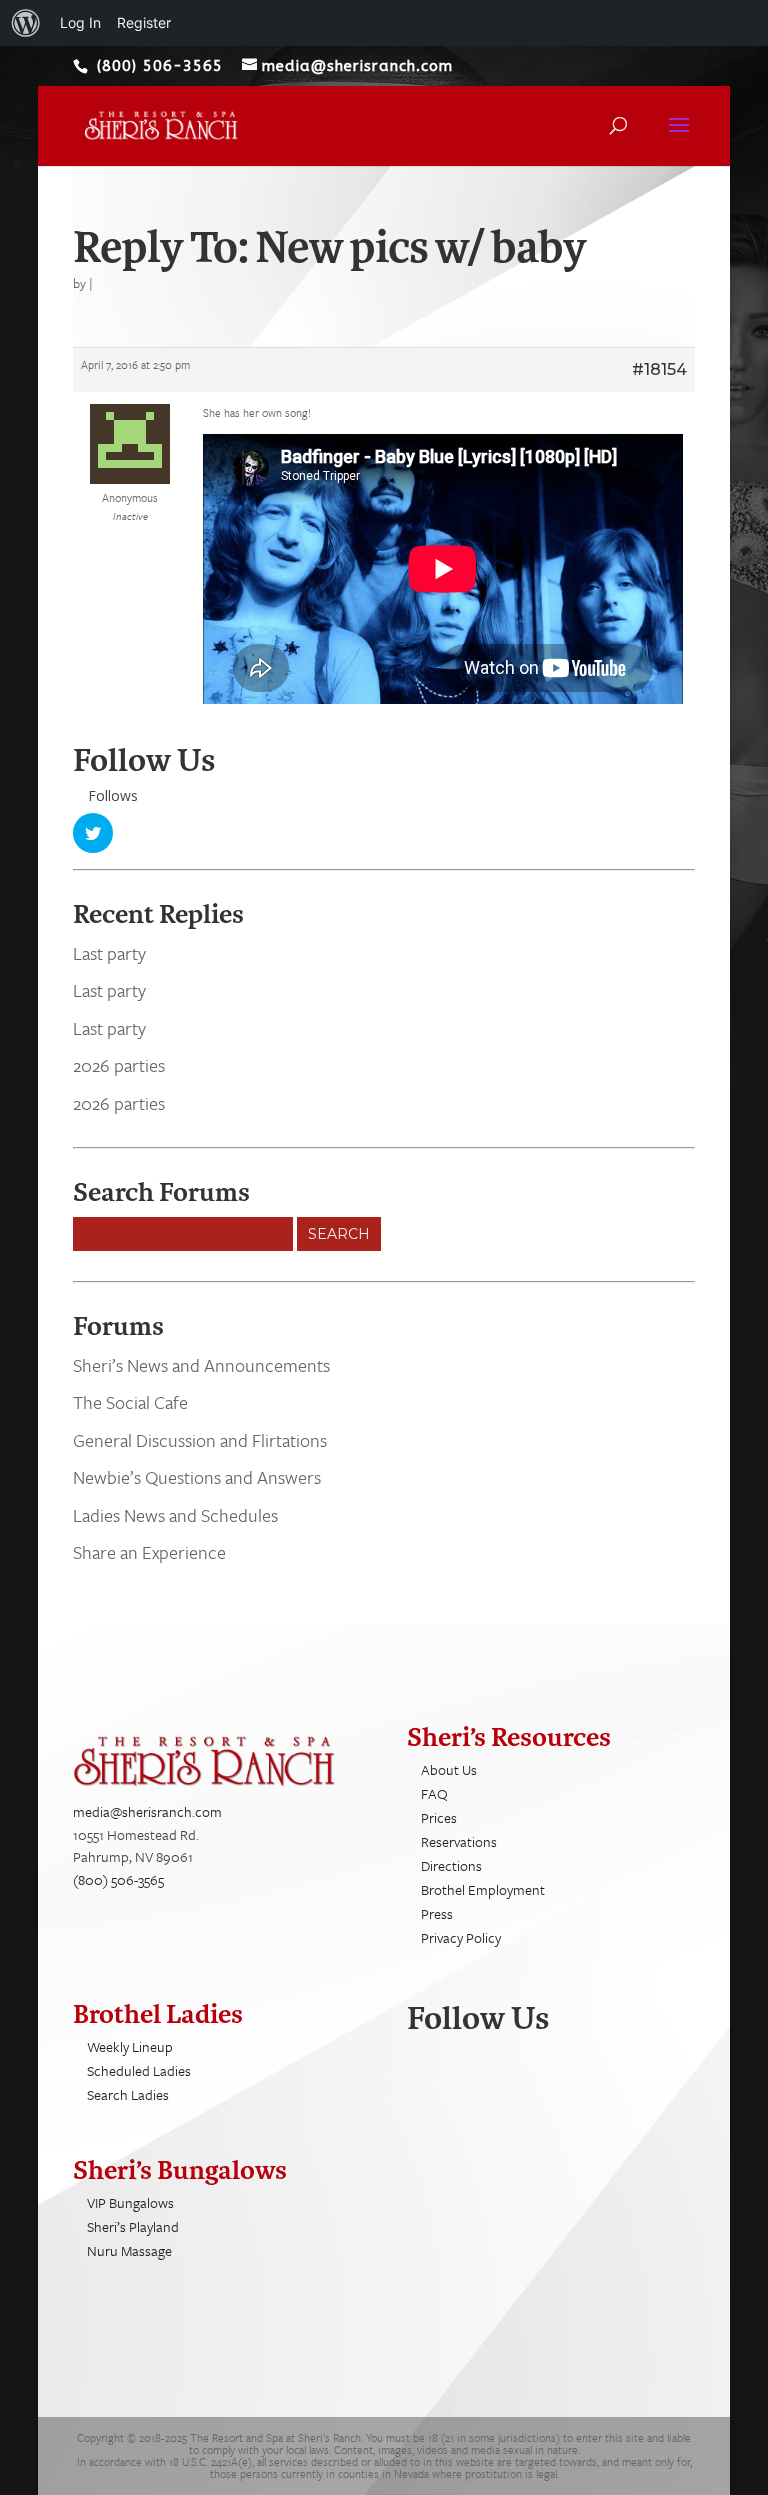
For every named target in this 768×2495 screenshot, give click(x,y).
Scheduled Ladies (139, 2070)
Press (437, 1913)
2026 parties (119, 1065)
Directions (451, 1865)
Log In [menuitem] (80, 22)
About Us (449, 1769)
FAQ (434, 1793)
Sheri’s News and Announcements (201, 1365)
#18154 (659, 369)
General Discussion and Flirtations (200, 1440)
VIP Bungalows (130, 2202)
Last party (109, 953)
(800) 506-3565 (118, 1879)
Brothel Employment (483, 1889)
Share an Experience (149, 1552)
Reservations (459, 1841)
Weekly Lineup (130, 2046)
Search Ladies (128, 2094)
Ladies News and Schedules (175, 1515)
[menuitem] (26, 23)
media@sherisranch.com (147, 1811)
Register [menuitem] (144, 22)
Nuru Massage (129, 2250)
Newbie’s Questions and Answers (197, 1477)
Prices (439, 1817)
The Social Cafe (130, 1402)
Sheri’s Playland (133, 2226)
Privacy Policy (461, 1937)
